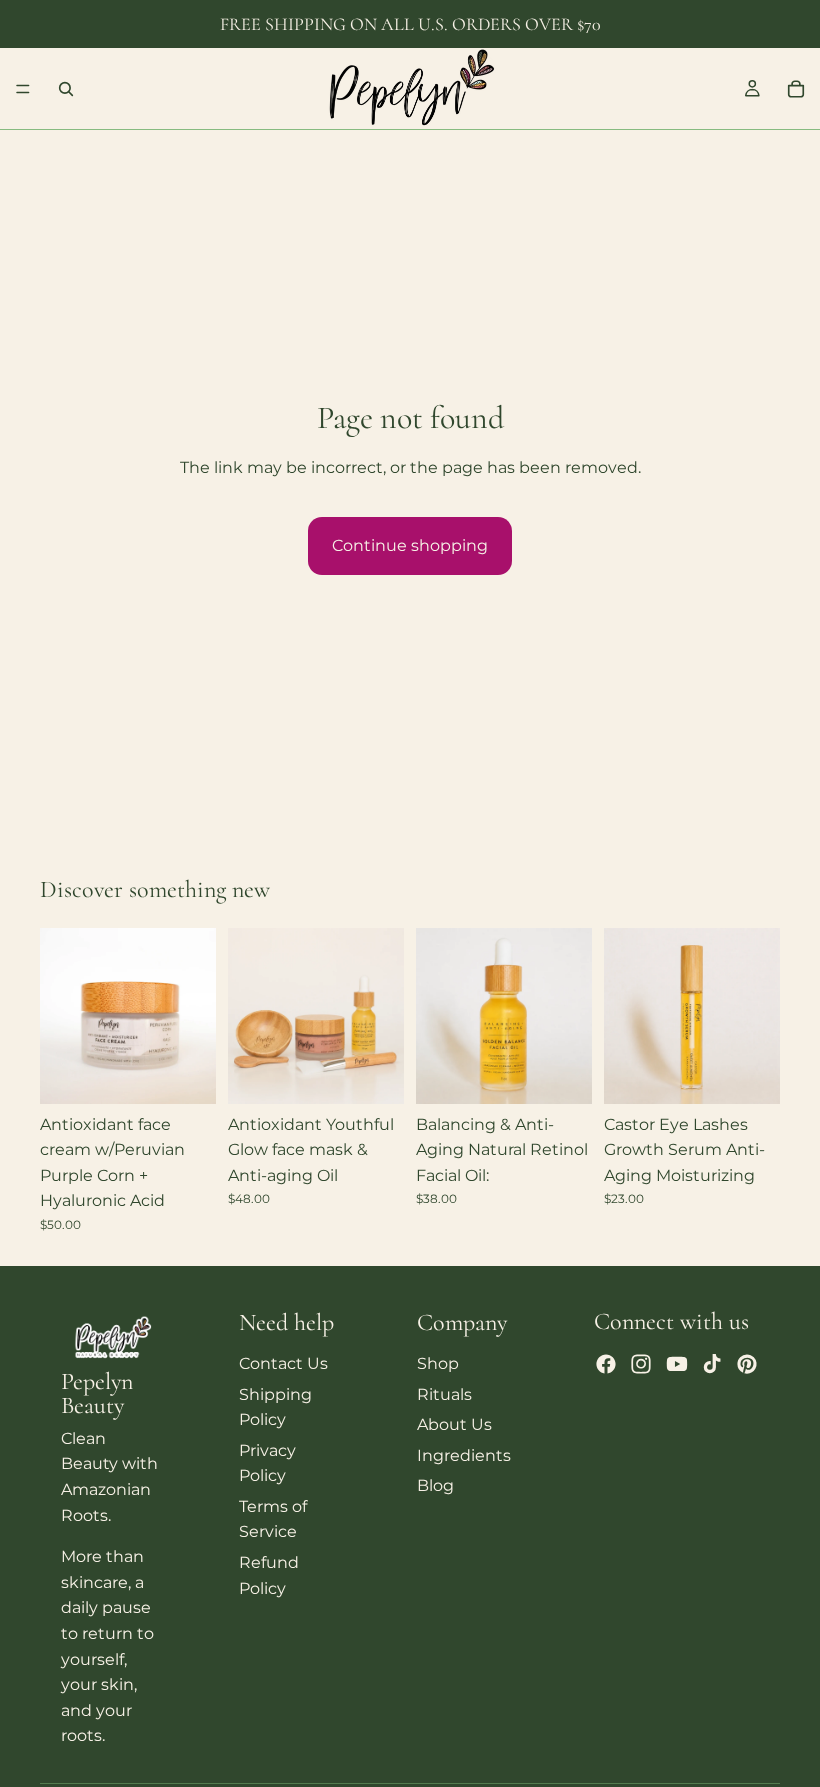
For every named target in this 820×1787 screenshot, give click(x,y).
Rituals (444, 1394)
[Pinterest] (747, 1364)
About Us (454, 1424)
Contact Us (283, 1363)
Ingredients (464, 1455)
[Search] (66, 89)
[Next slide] (194, 1016)
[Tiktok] (712, 1364)
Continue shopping (410, 545)
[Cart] (796, 89)
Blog (435, 1485)
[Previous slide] (62, 1016)
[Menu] (23, 89)
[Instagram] (641, 1364)
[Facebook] (606, 1364)
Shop (438, 1363)
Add (202, 1072)
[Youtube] (677, 1364)
